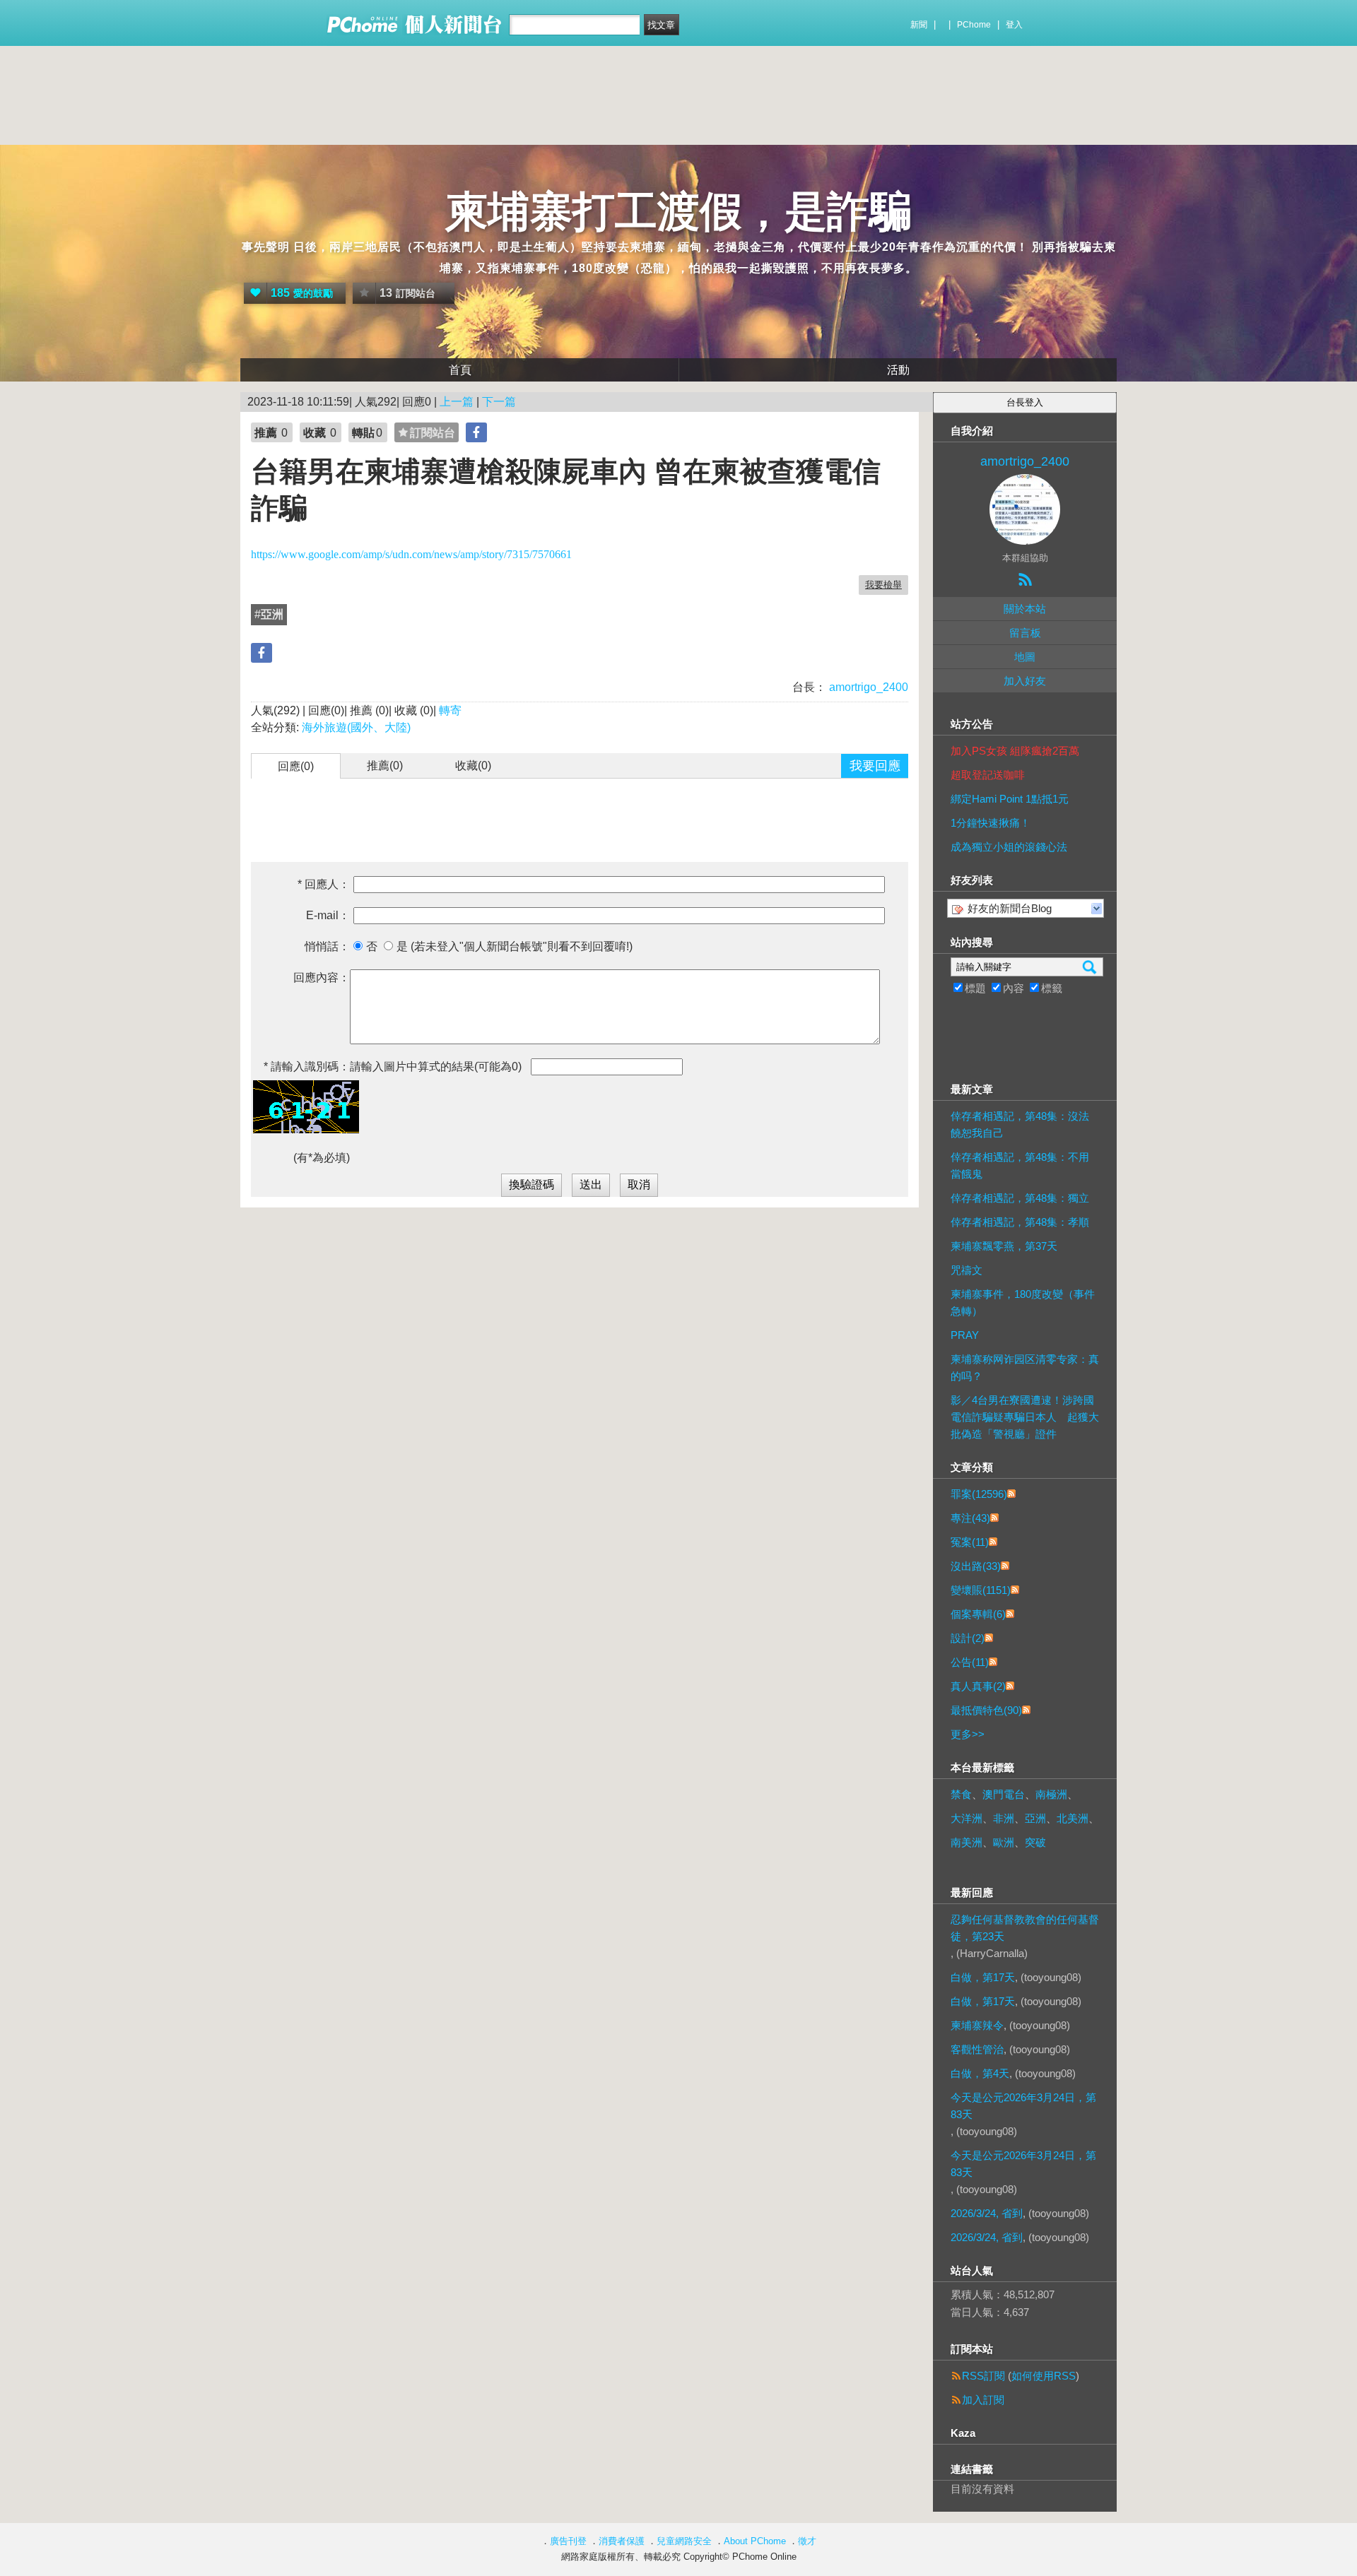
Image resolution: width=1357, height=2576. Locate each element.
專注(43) (970, 1518)
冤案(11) (970, 1542)
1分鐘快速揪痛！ (991, 823)
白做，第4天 (980, 2073)
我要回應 (875, 766)
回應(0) (296, 766)
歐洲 (1004, 1842)
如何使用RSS (1044, 2376)
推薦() (385, 766)
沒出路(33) (976, 1566)
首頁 (460, 370)
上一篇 (457, 402)
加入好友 (1025, 681)
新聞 (919, 25)
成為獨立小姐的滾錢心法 (1009, 847)
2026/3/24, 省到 (987, 2213)
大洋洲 (967, 1818)
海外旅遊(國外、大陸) (356, 727)
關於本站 (1025, 609)
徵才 (807, 2541)
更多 (968, 1734)
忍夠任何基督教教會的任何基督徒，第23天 (1025, 1928)
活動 (898, 370)
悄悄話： (327, 946)
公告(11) (970, 1662)
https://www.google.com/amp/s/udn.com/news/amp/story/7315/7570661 (411, 554)
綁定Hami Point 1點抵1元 (1010, 799)
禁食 (961, 1794)
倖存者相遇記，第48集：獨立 (1020, 1198)
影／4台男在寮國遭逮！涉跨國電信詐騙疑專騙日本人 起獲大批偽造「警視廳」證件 (1025, 1417)
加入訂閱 (983, 2400)
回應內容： (322, 977)
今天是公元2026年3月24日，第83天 (1023, 2106)
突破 (1035, 1842)
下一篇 (499, 402)
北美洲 (1073, 1818)
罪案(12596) (979, 1494)
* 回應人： (324, 884)
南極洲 (1051, 1794)
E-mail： (328, 915)
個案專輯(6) (978, 1614)
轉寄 (450, 710)
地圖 (1025, 657)
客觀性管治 (977, 2049)
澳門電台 (1004, 1794)
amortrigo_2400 (867, 687)
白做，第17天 (983, 1977)
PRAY (965, 1335)
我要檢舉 (883, 585)
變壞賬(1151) (981, 1590)
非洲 (1004, 1818)
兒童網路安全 (684, 2541)
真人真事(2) (978, 1686)
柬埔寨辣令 (977, 2025)
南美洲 (967, 1842)
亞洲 (1035, 1818)
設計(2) (968, 1638)
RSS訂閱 (983, 2376)
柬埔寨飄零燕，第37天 (1004, 1246)
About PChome (755, 2541)
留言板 (1025, 633)
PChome (974, 25)
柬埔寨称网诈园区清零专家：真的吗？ (1025, 1367)
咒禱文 (967, 1270)
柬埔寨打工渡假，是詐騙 (678, 212)
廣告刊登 (568, 2541)
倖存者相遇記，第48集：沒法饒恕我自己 (1020, 1124)
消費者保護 (622, 2541)
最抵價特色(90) (986, 1710)
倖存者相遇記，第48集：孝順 (1020, 1222)
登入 (1014, 25)
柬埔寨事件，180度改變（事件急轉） (1023, 1302)
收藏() (473, 766)
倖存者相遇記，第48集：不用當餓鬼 (1020, 1165)
